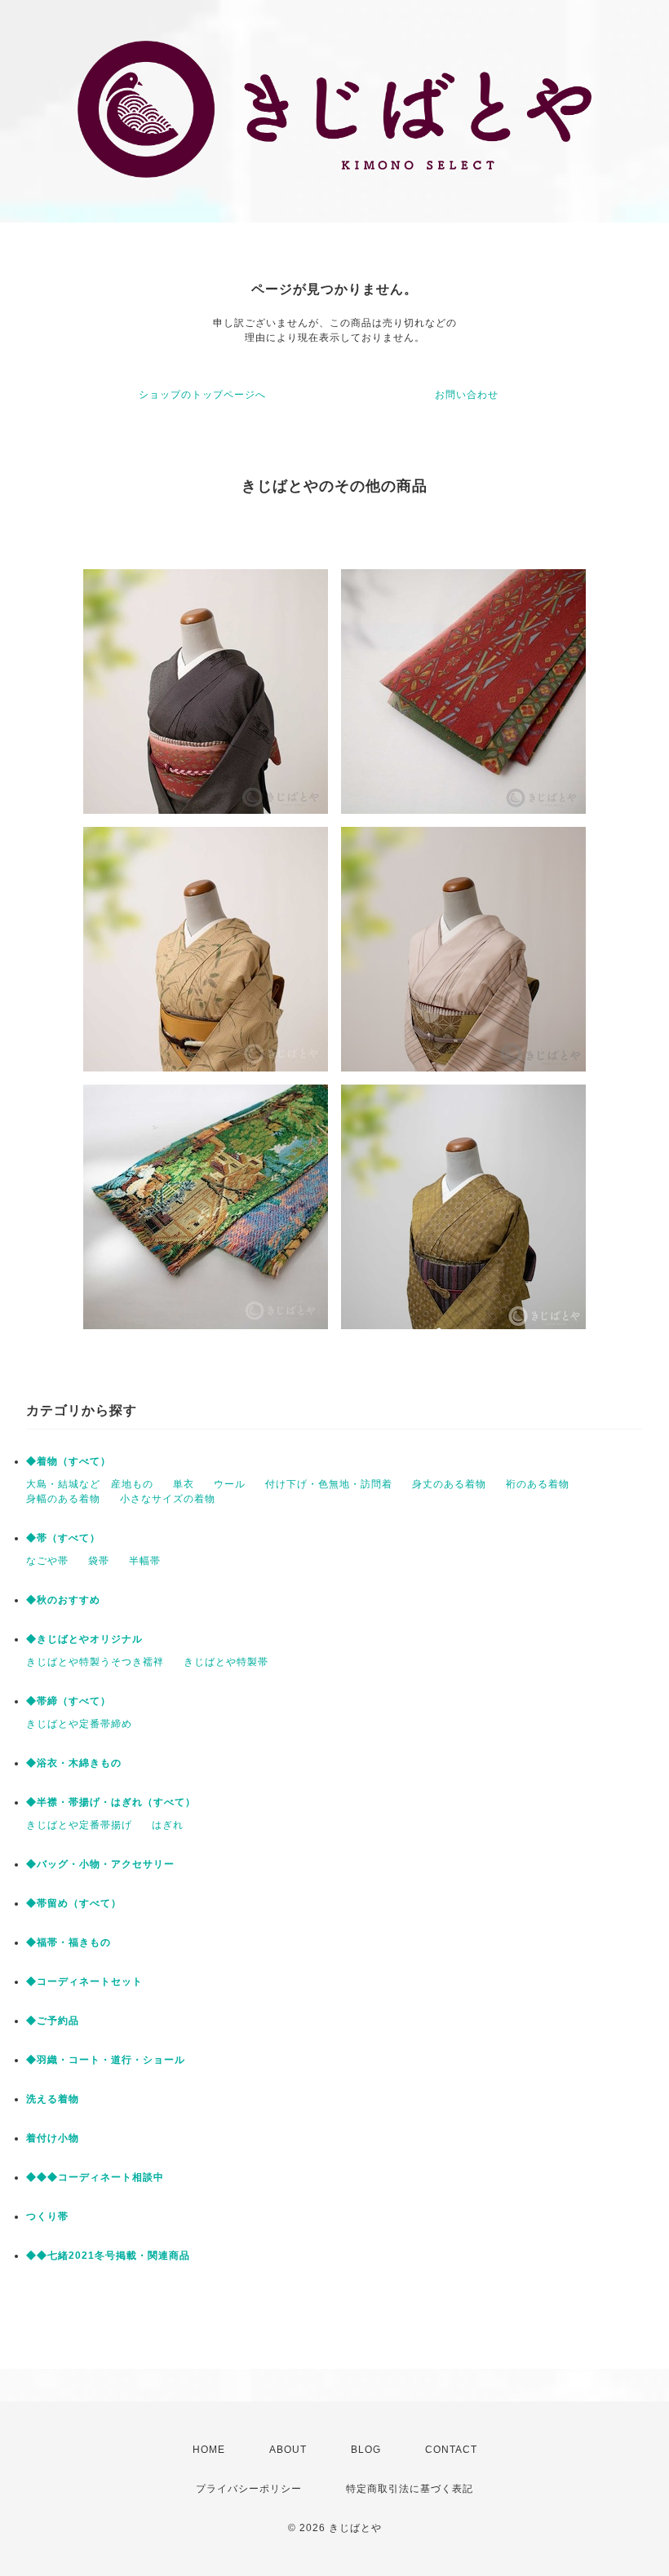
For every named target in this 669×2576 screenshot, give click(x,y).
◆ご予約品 (53, 2021)
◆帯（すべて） (63, 1538)
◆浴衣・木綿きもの (74, 1763)
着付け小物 (53, 2138)
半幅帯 (145, 1561)
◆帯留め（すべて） (74, 1903)
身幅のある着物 (63, 1499)
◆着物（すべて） (69, 1461)
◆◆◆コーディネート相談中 (95, 2177)
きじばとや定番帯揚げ (79, 1825)
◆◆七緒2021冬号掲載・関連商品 (108, 2256)
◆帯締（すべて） (69, 1701)
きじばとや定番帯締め (79, 1724)
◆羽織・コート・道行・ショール (106, 2060)
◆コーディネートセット (84, 1982)
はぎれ (168, 1825)
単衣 (184, 1484)
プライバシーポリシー (249, 2489)
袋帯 (99, 1561)
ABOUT (288, 2450)
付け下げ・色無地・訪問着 (329, 1484)
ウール (230, 1484)
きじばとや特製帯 (226, 1662)
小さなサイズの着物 (168, 1499)
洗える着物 (53, 2099)
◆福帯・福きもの (69, 1942)
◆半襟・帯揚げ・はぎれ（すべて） (111, 1802)
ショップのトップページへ (202, 395)
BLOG (366, 2450)
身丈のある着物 (449, 1484)
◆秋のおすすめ (63, 1600)
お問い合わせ (467, 395)
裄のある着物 (538, 1484)
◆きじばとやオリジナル (84, 1639)
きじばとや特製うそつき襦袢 (95, 1662)
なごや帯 (47, 1561)
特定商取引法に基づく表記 (410, 2489)
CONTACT (451, 2450)
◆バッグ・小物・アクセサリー (100, 1864)
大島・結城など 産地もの (90, 1484)
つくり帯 (47, 2216)
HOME (209, 2450)
